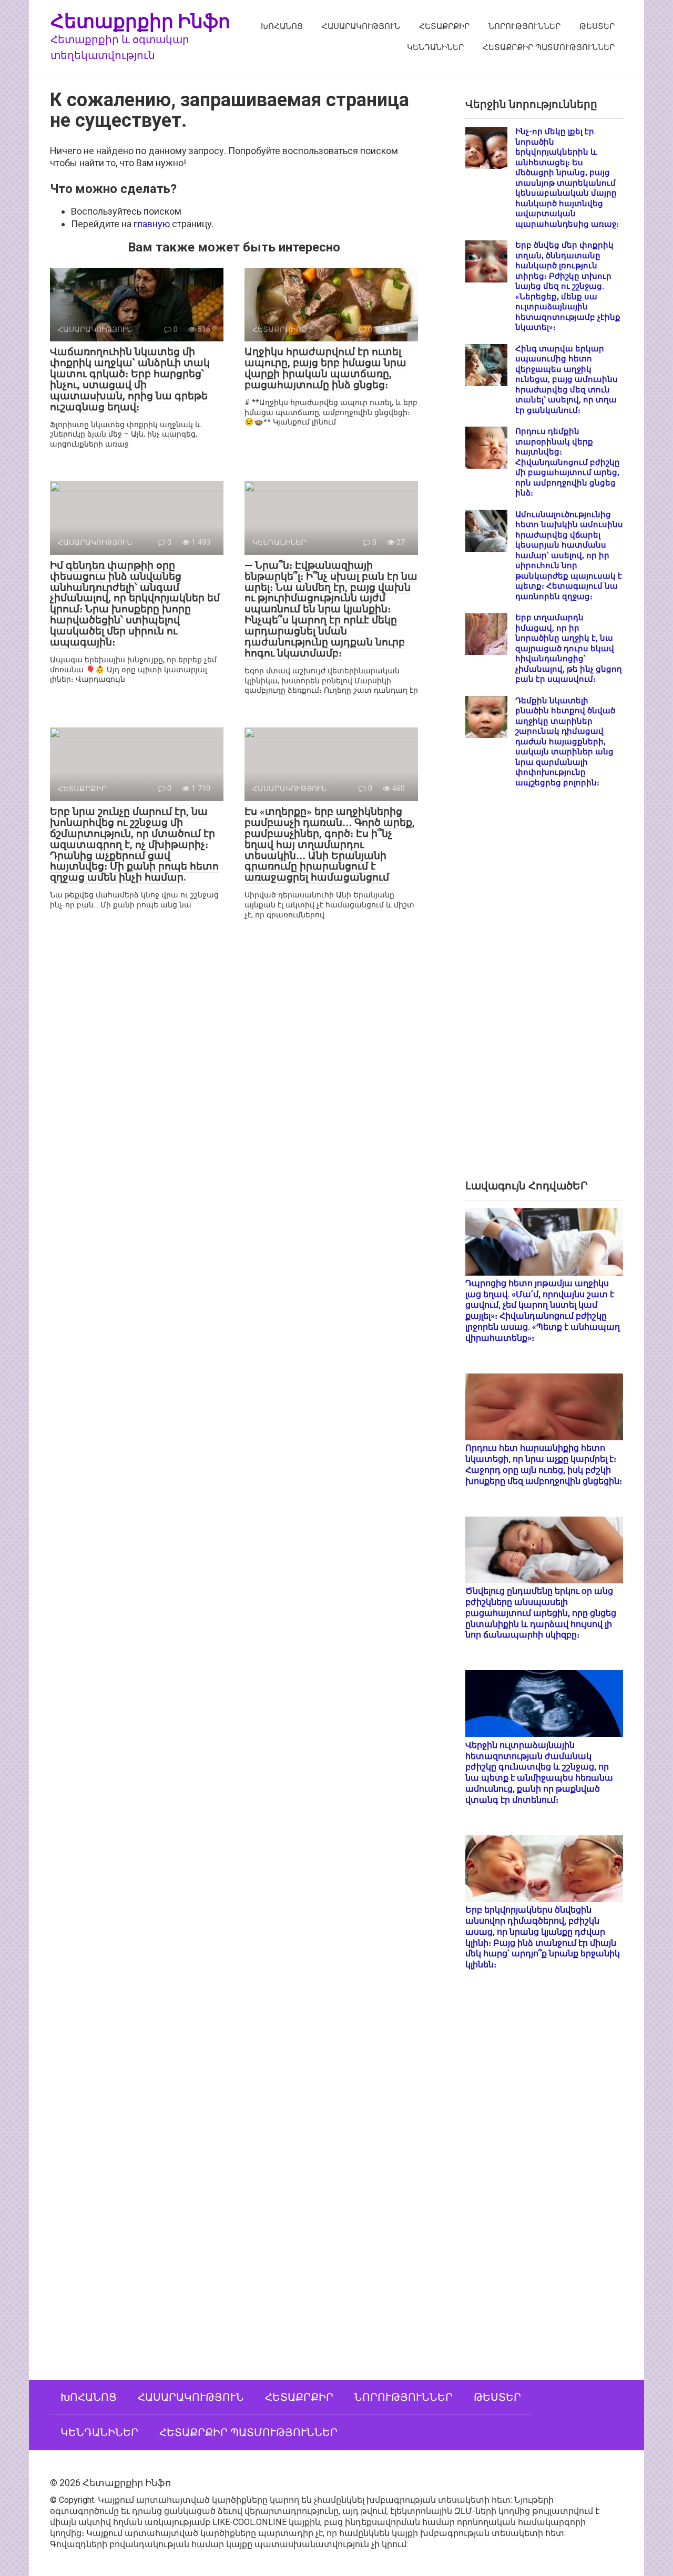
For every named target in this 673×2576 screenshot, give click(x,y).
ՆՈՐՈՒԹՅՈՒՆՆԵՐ (524, 26)
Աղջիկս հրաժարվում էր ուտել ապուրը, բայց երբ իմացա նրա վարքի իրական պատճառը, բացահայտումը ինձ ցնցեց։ (325, 368)
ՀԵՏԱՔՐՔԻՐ (444, 26)
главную (152, 224)
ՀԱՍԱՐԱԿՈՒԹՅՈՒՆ (361, 26)
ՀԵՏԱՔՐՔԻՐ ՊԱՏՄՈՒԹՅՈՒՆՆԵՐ (549, 47)
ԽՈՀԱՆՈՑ (282, 26)
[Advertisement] (544, 992)
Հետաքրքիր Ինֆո (140, 21)
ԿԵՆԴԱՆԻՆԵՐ (435, 47)
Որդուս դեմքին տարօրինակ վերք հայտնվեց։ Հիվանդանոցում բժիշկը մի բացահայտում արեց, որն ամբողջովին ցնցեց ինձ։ (568, 462)
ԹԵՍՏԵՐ (597, 26)
